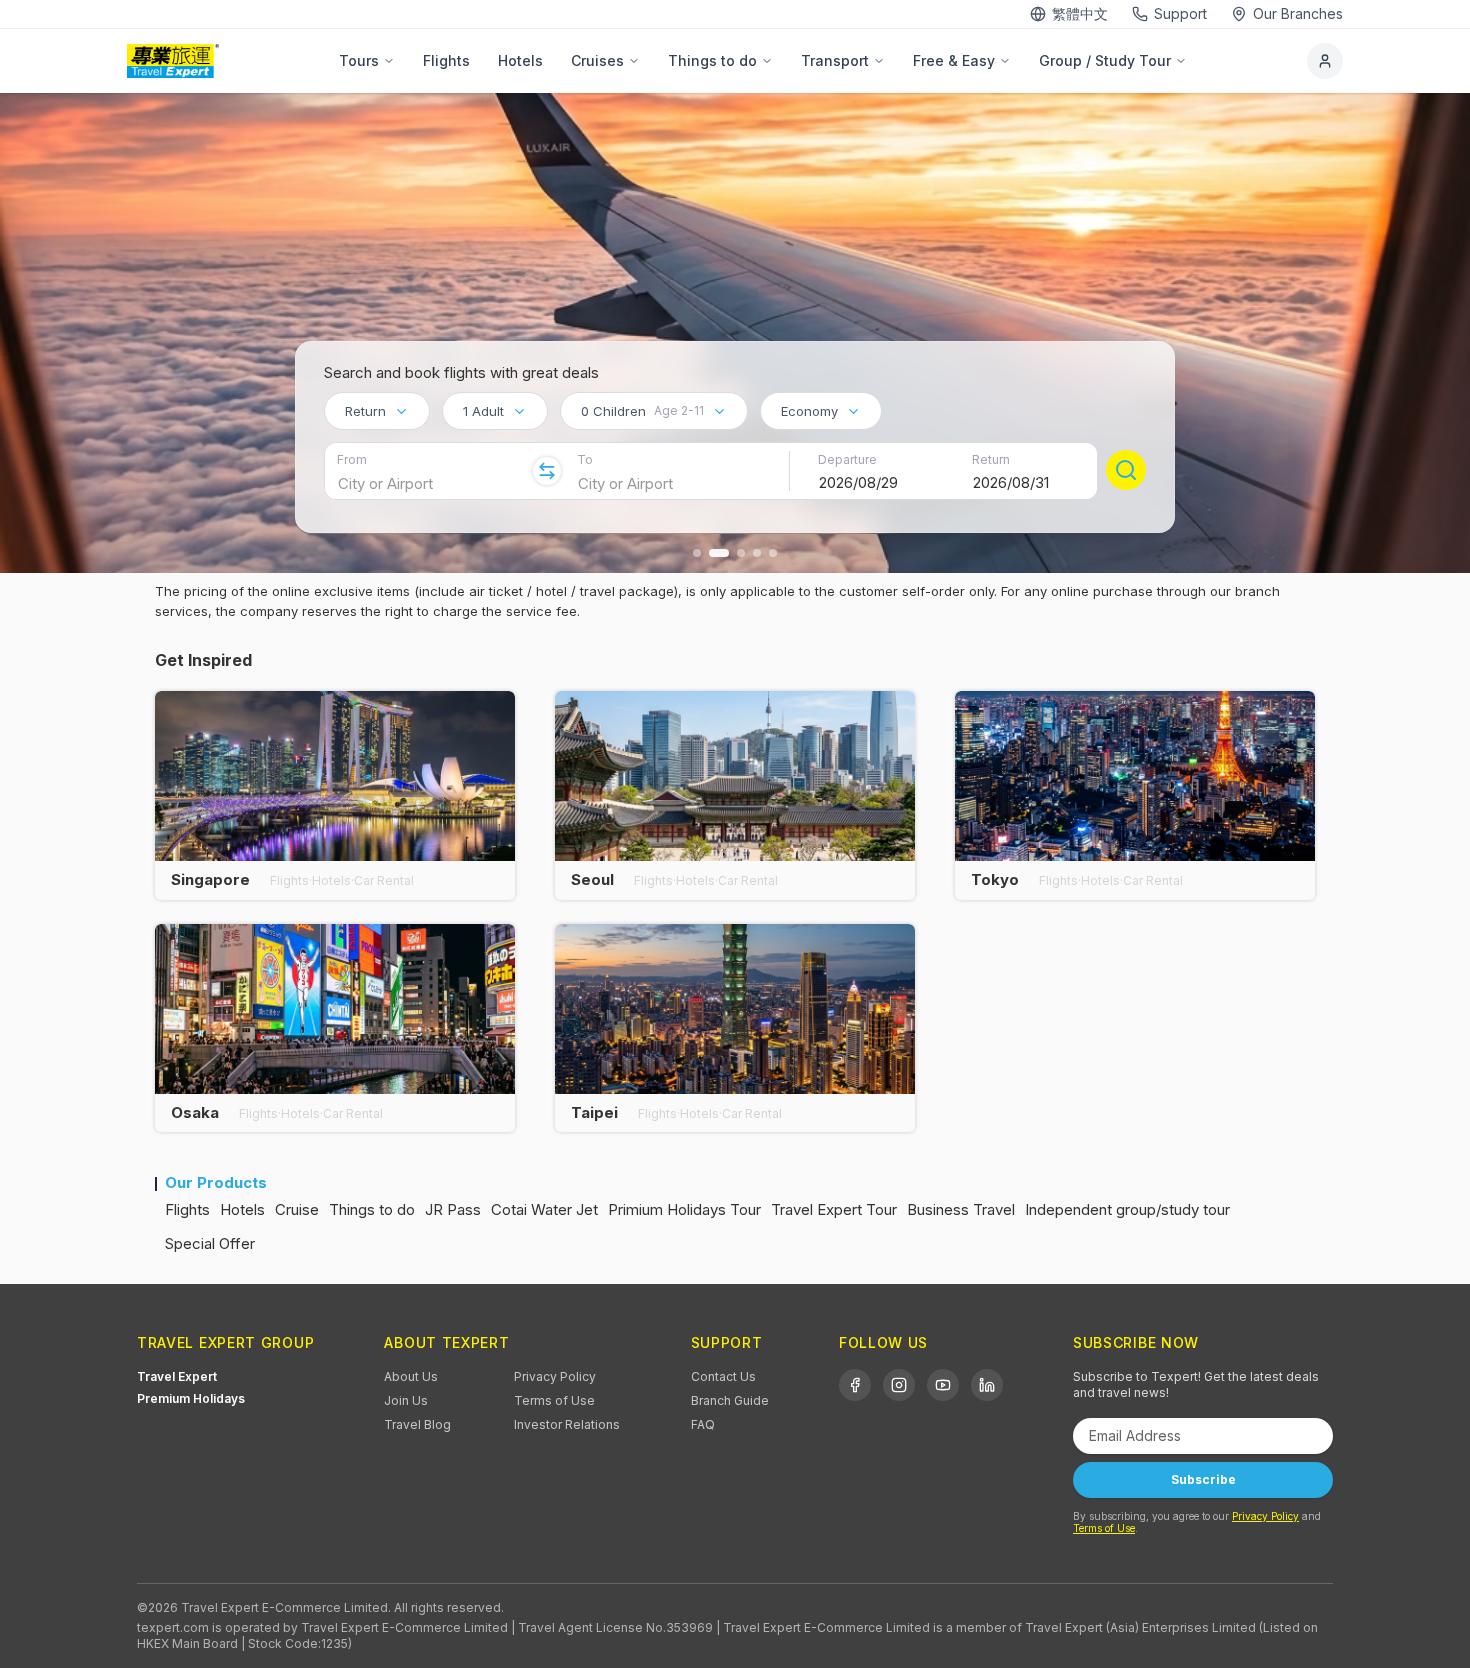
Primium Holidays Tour (684, 1209)
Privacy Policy (555, 1376)
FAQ (703, 1424)
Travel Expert (177, 1376)
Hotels (520, 60)
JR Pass (453, 1209)
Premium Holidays (191, 1398)
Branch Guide (730, 1400)
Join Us (406, 1400)
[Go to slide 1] (697, 553)
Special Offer (210, 1243)
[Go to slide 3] (741, 553)
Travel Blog (417, 1424)
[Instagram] (899, 1385)
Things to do (712, 60)
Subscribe (1203, 1479)
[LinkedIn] (987, 1385)
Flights (446, 60)
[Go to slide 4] (757, 553)
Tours (359, 60)
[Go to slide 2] (719, 553)
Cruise (297, 1209)
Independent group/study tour (1127, 1209)
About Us (411, 1376)
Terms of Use (554, 1400)
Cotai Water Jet (544, 1209)
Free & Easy (954, 60)
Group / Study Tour (1105, 60)
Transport (835, 60)
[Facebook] (855, 1385)
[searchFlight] (1126, 470)
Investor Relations (567, 1424)
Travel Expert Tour (834, 1209)
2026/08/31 (1011, 482)
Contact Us (723, 1376)
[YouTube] (943, 1385)
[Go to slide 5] (773, 553)
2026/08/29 (858, 482)
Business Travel (961, 1209)
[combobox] (377, 411)
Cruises (597, 60)
